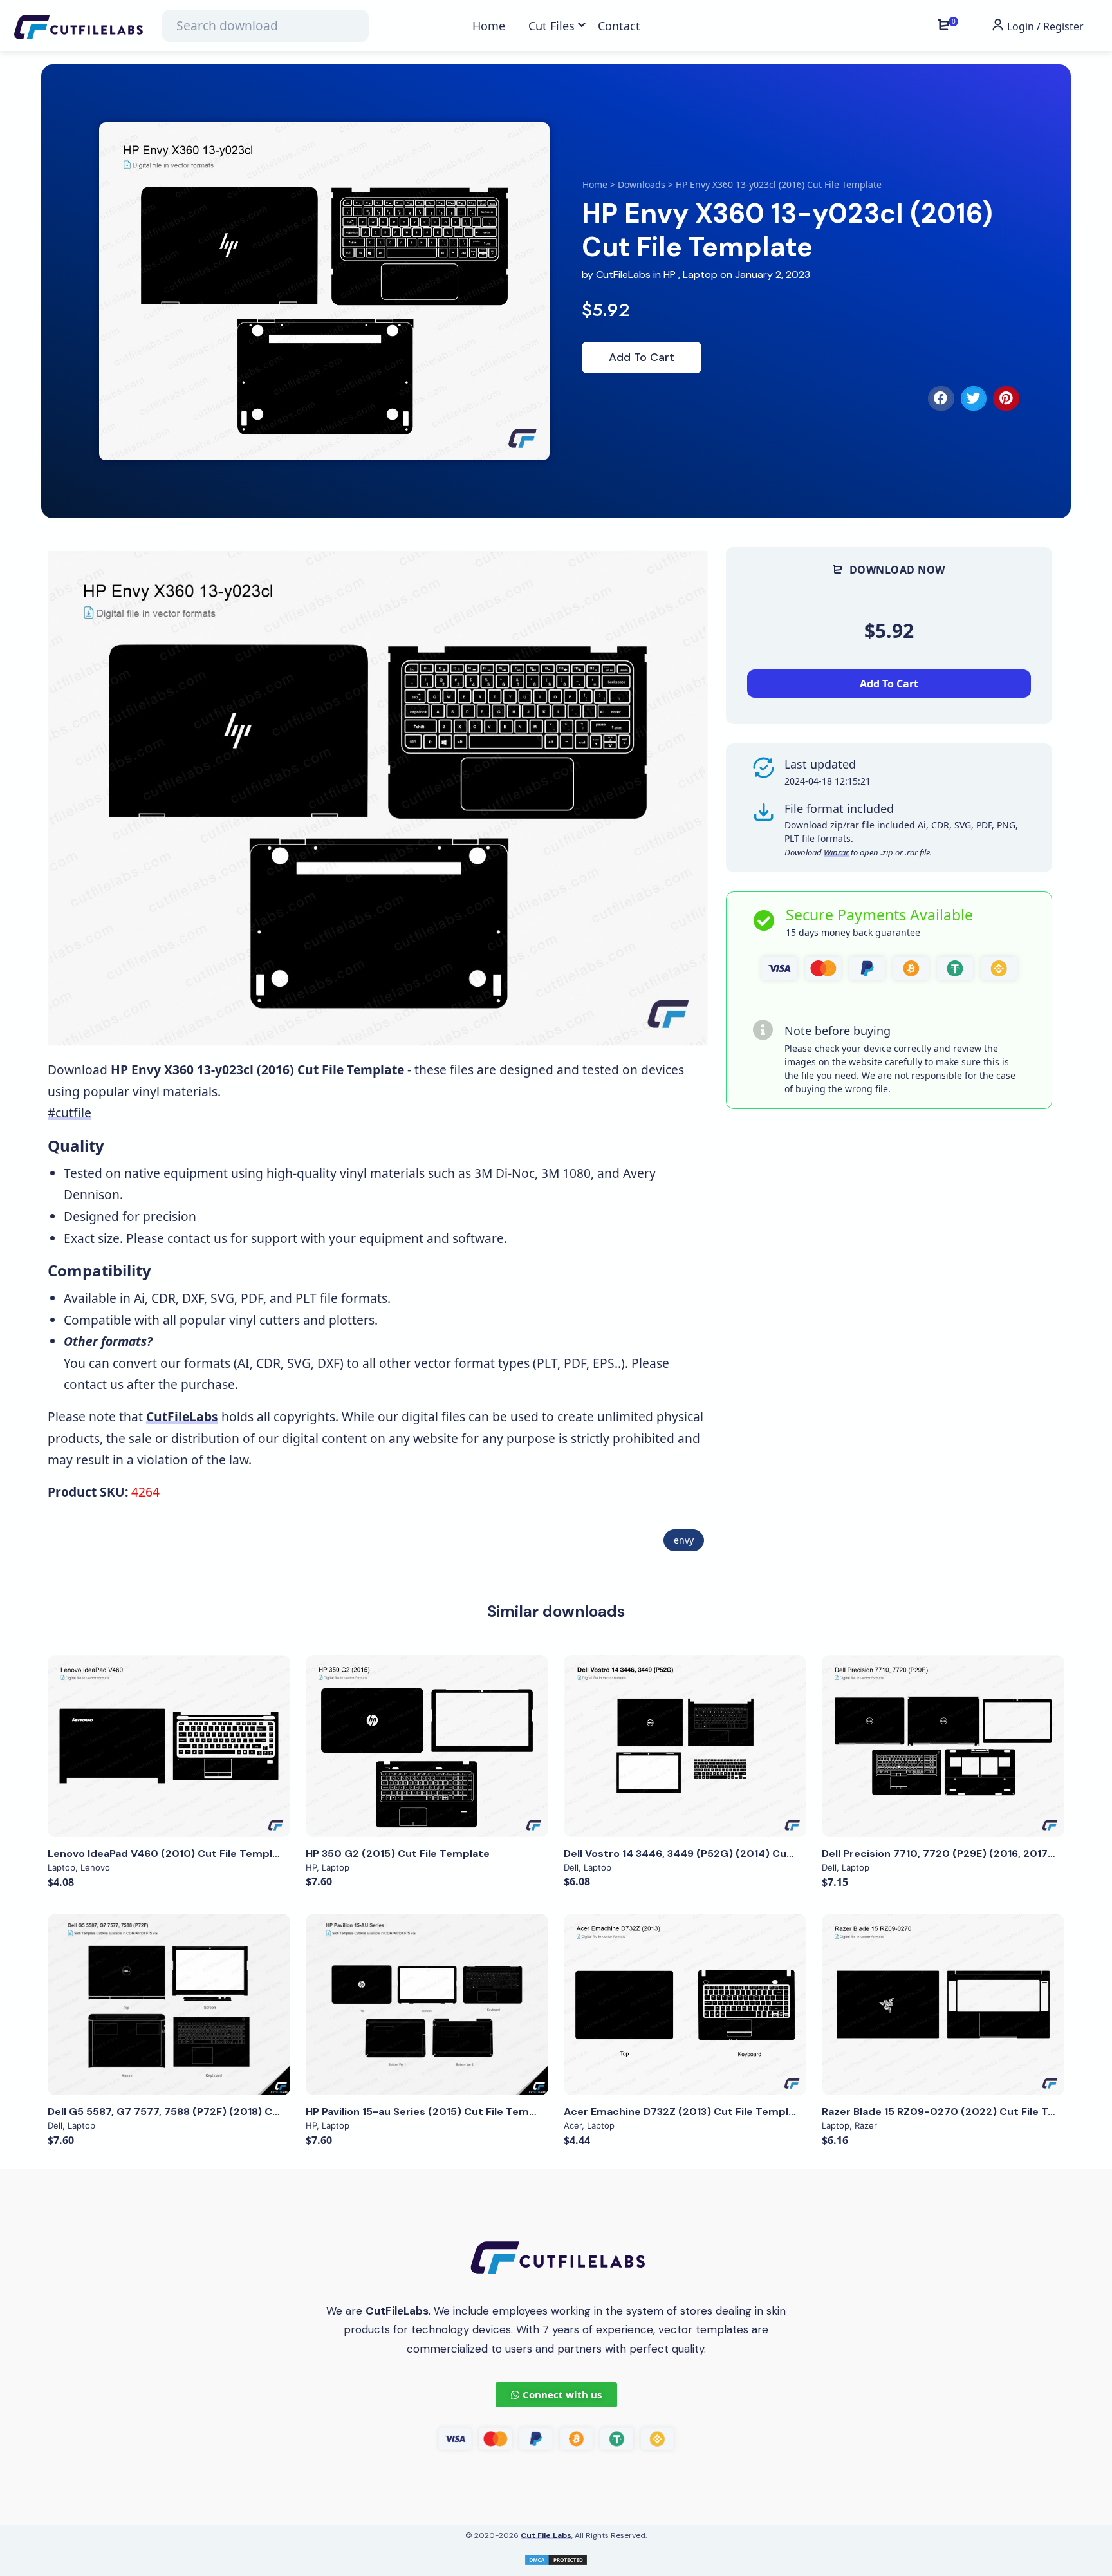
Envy (684, 1540)
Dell (571, 1867)
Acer (573, 2125)
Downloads (642, 184)
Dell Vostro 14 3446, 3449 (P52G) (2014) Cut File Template (714, 1853)
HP (670, 275)
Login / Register (1044, 26)
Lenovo (95, 1867)
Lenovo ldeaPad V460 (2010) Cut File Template (169, 1853)
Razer (866, 2125)
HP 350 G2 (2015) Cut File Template (398, 1853)
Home (595, 184)
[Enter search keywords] (265, 26)
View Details (169, 1746)
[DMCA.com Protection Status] (556, 2559)
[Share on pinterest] (1006, 398)
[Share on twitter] (974, 398)
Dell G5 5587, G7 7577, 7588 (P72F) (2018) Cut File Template (202, 2112)
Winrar (836, 852)
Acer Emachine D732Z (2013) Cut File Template (685, 2112)
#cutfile (69, 1113)
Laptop (700, 275)
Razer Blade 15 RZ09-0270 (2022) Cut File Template (957, 2112)
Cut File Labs (546, 2535)
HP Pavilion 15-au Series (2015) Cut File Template (431, 2112)
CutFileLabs (625, 275)
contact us (197, 1238)
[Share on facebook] (941, 398)
